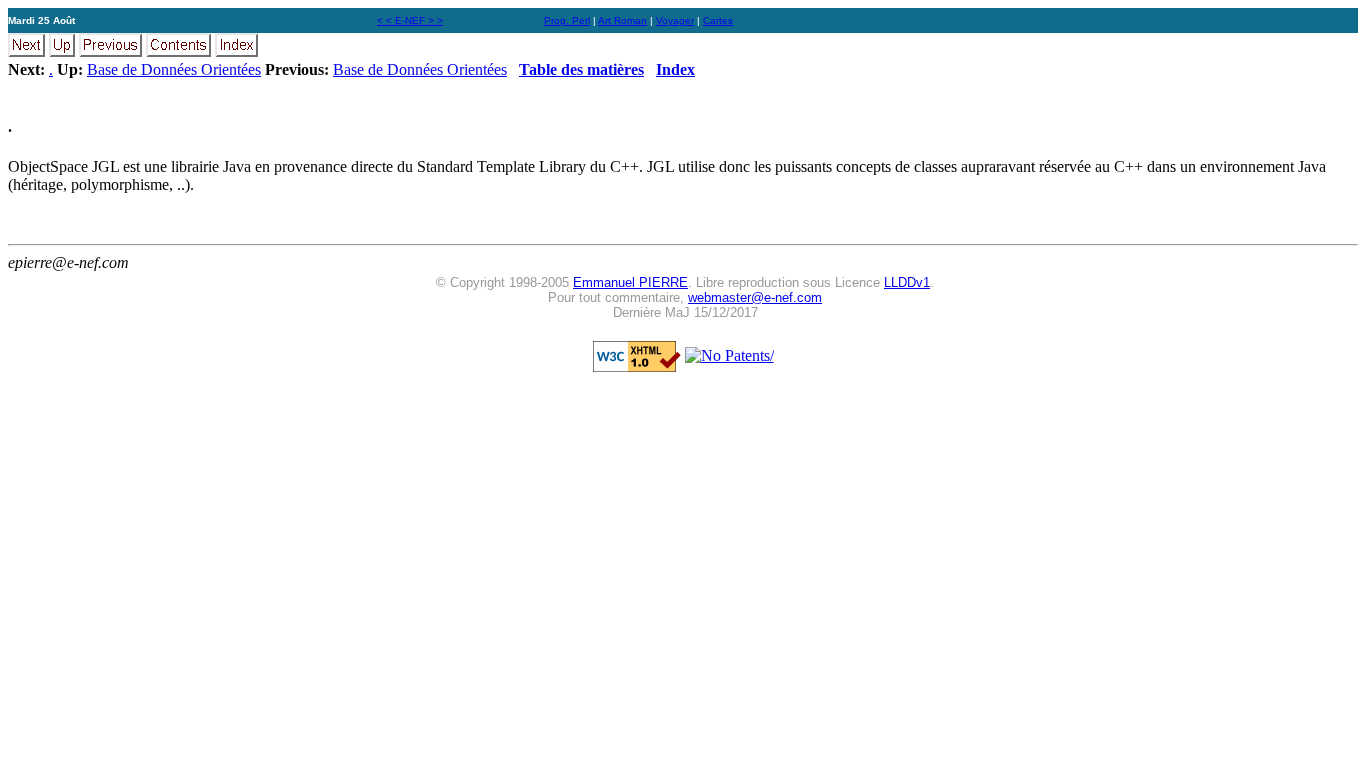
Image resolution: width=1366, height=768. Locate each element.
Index (675, 69)
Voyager (675, 20)
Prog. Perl (567, 20)
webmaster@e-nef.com (755, 297)
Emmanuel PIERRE (630, 282)
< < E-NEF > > (410, 20)
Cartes (718, 20)
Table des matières (581, 69)
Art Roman (622, 20)
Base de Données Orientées (174, 69)
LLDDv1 (907, 282)
